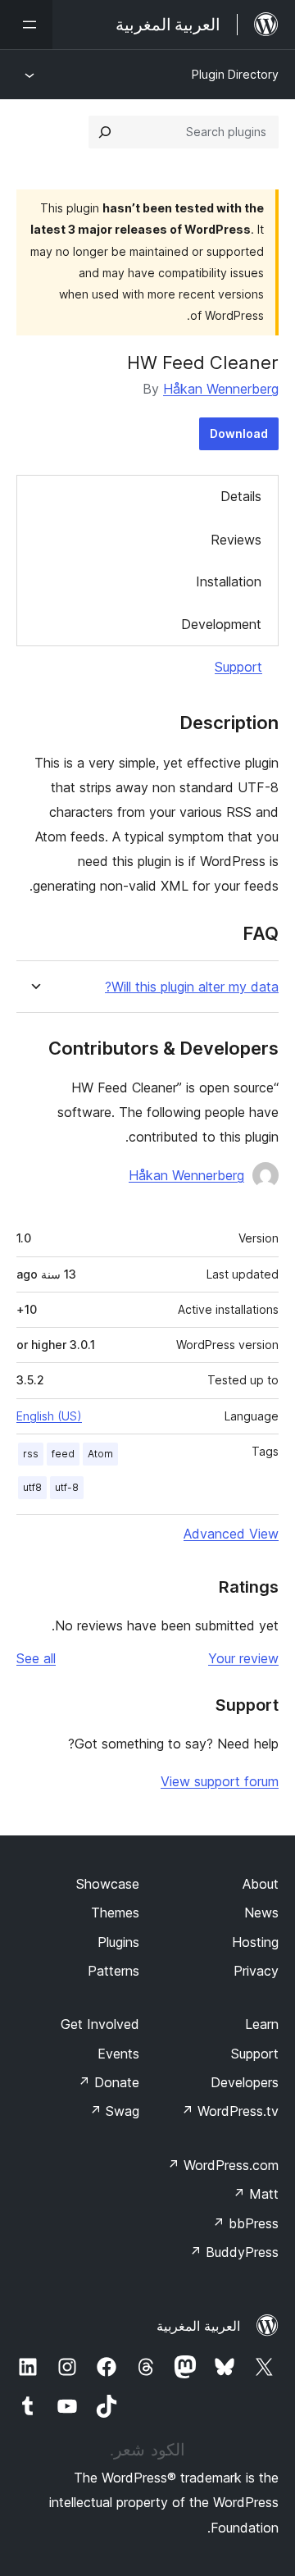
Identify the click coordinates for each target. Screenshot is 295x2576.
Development (221, 624)
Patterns (113, 1971)
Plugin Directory (235, 74)
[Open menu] (26, 25)
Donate (109, 2082)
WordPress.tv (230, 2111)
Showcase (108, 1884)
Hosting (255, 1942)
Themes (115, 1913)
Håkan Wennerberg (221, 389)
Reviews (236, 540)
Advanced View (231, 1534)
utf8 (32, 1487)
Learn (262, 2024)
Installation (229, 581)
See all (36, 1658)
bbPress (245, 2223)
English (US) (49, 1416)
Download (239, 433)
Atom (100, 1454)
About (261, 1884)
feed (63, 1454)
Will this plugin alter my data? (192, 987)
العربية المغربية (198, 2326)
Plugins (118, 1942)
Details (241, 496)
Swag (114, 2111)
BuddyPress (234, 2252)
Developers (245, 2082)
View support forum (220, 1781)
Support (238, 667)
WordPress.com (223, 2165)
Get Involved (100, 2024)
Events (118, 2054)
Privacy (256, 1971)
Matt (256, 2194)
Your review (243, 1658)
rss (31, 1454)
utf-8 (67, 1487)
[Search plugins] (105, 132)
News (261, 1913)
